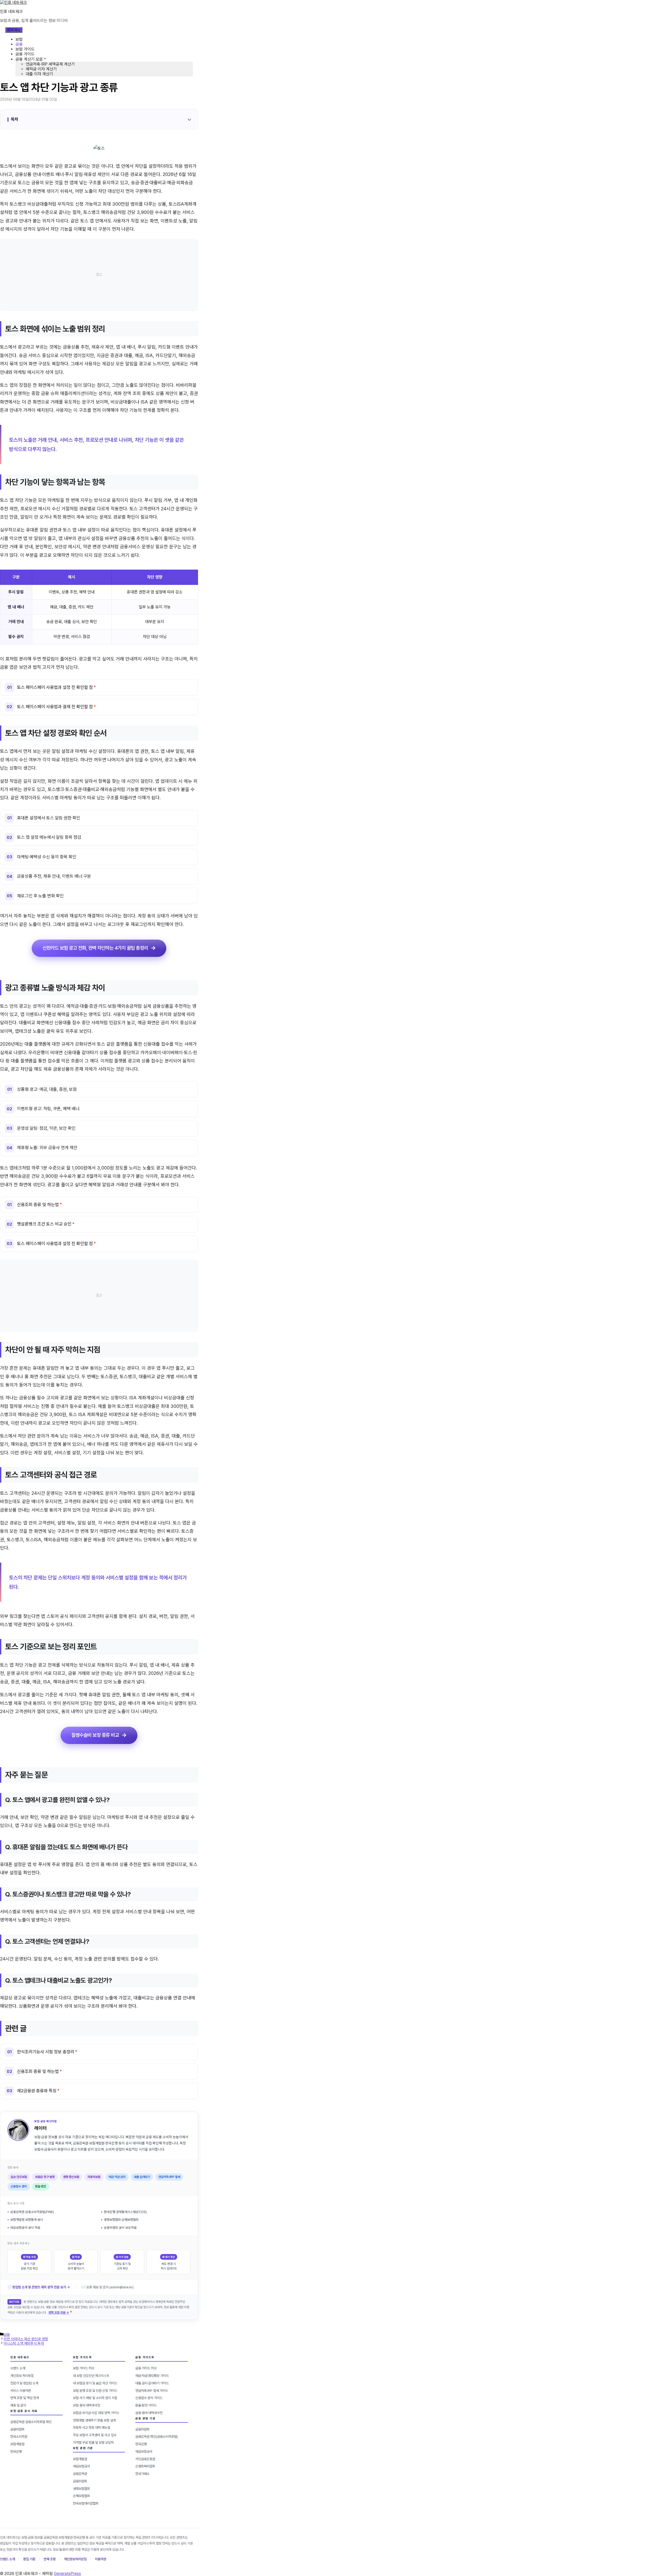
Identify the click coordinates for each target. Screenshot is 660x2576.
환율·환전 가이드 (146, 2405)
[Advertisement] (99, 275)
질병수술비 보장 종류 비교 (95, 1735)
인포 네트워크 (11, 11)
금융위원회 (17, 2429)
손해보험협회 (81, 2496)
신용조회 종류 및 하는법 (38, 1205)
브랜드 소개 (18, 2368)
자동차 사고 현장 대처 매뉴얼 (92, 2428)
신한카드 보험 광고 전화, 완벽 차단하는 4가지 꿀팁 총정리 (95, 948)
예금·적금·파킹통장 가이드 (152, 2376)
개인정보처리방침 (75, 2559)
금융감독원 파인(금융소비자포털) (157, 2437)
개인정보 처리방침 (22, 2376)
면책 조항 (50, 2559)
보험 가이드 (25, 49)
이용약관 (101, 2559)
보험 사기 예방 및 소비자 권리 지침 (95, 2398)
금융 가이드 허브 (146, 2368)
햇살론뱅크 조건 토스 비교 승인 (44, 1224)
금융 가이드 (25, 54)
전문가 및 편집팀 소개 (24, 2383)
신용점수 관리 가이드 (149, 2398)
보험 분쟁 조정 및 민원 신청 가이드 (95, 2391)
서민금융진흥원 (145, 2459)
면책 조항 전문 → (59, 2313)
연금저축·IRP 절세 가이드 (152, 2391)
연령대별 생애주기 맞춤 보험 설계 (94, 2420)
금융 (19, 44)
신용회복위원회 (145, 2466)
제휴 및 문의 (18, 2405)
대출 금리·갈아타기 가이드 (152, 2383)
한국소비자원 (19, 2437)
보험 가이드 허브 (84, 2368)
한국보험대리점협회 (86, 2503)
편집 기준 (29, 2559)
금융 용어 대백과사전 (149, 2413)
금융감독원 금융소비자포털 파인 (31, 2422)
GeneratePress (67, 2574)
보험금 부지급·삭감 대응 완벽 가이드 (96, 2413)
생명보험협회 (81, 2489)
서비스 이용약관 (21, 2391)
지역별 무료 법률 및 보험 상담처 (93, 2442)
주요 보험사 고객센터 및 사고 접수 (95, 2435)
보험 (19, 39)
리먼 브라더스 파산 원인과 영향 (26, 2339)
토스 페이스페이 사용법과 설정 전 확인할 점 (55, 687)
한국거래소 (142, 2474)
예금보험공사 (81, 2466)
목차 (14, 119)
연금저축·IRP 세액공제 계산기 (50, 64)
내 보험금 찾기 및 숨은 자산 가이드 (95, 2383)
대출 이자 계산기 (39, 74)
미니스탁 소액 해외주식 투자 (24, 2343)
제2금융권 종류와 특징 (37, 2091)
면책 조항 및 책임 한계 (25, 2398)
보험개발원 (17, 2444)
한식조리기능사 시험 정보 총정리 (46, 2052)
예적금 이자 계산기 (41, 69)
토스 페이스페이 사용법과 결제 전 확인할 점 (55, 707)
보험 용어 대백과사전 (86, 2405)
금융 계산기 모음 (29, 59)
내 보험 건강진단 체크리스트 (91, 2376)
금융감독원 (80, 2474)
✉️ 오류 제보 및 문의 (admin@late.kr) (108, 2287)
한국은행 (16, 2452)
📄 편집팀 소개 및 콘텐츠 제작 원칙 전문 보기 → (39, 2287)
